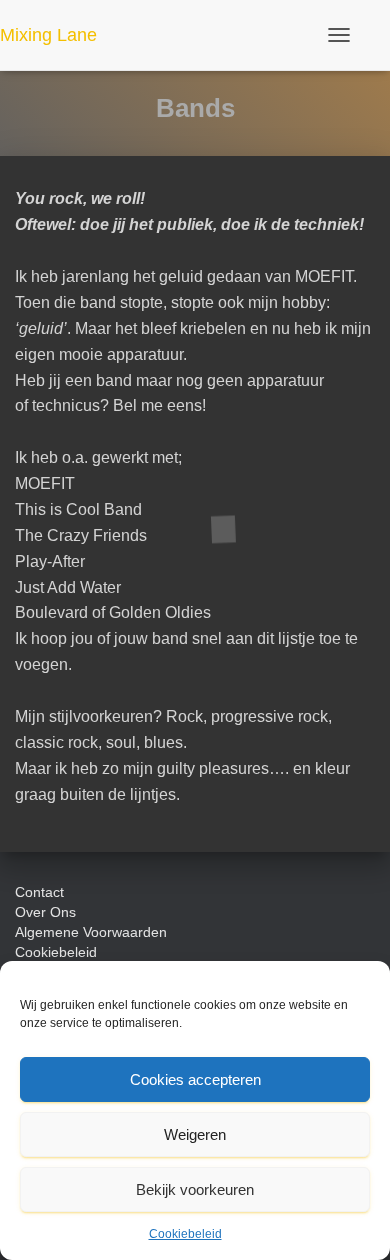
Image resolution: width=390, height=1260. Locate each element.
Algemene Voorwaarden (91, 932)
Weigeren (195, 1134)
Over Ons (45, 912)
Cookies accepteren (195, 1079)
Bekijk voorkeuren (195, 1189)
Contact (39, 892)
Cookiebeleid (185, 1234)
